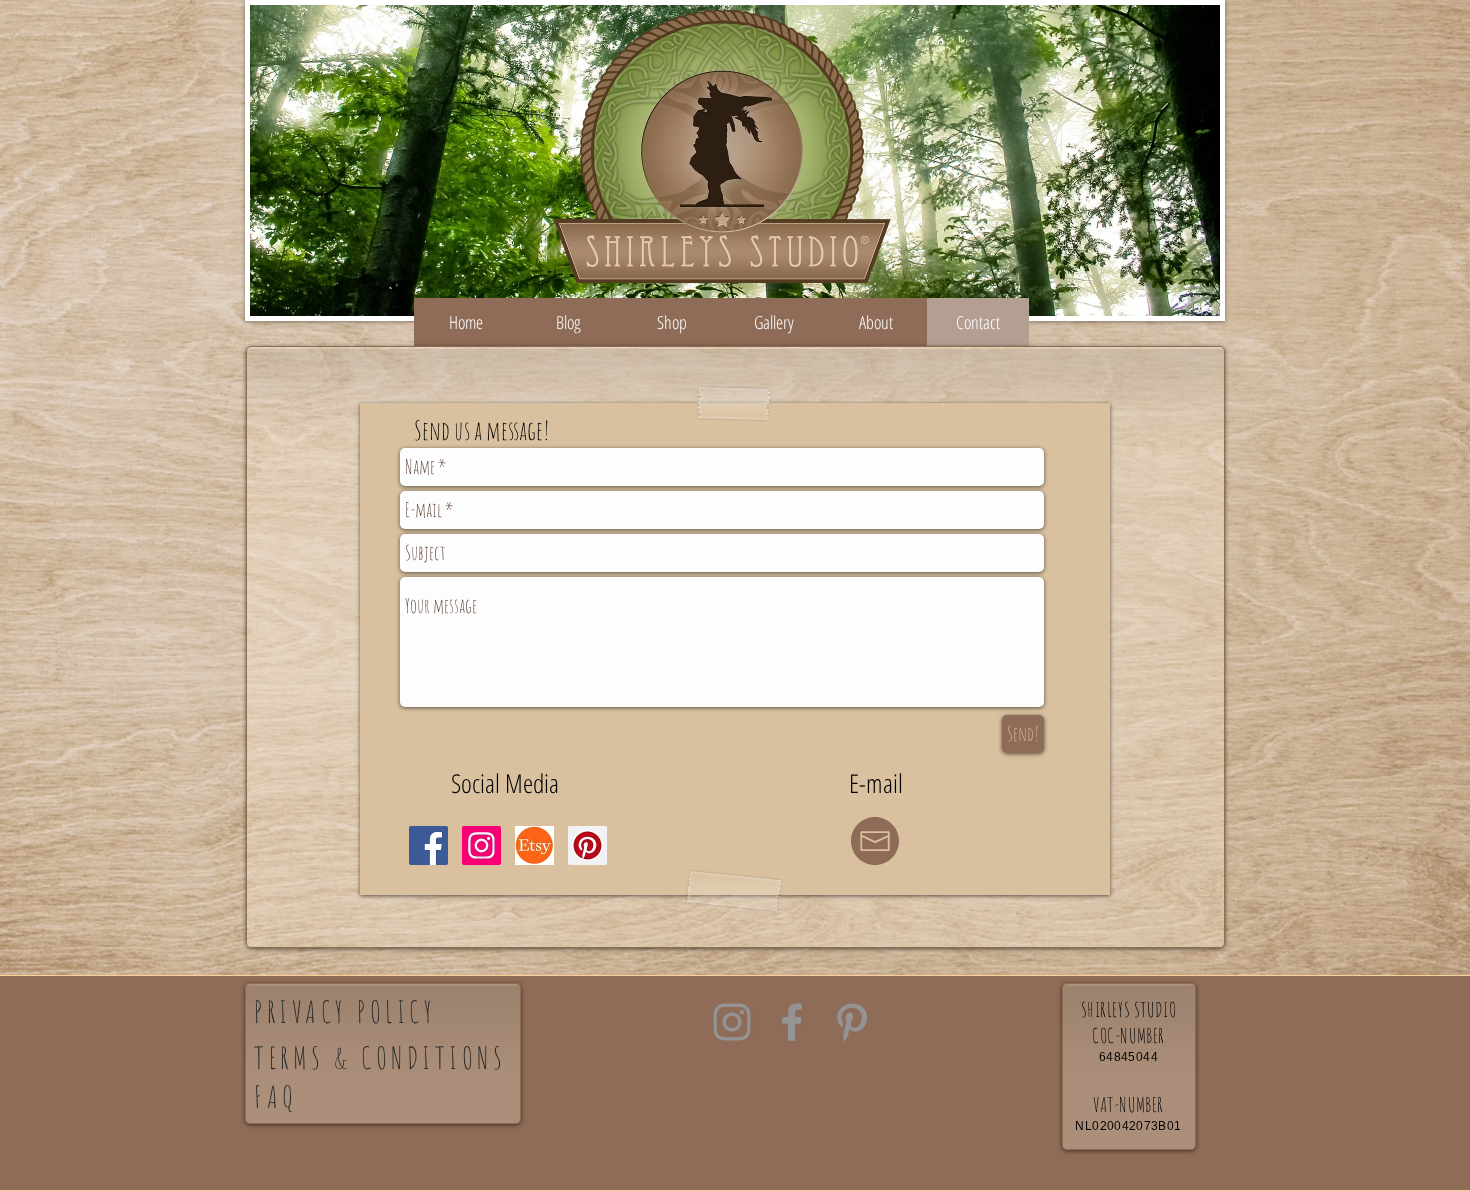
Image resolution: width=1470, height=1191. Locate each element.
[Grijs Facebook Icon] (792, 1022)
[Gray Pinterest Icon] (852, 1022)
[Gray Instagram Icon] (732, 1022)
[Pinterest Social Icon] (587, 845)
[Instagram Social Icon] (481, 845)
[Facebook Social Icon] (428, 845)
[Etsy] (534, 845)
